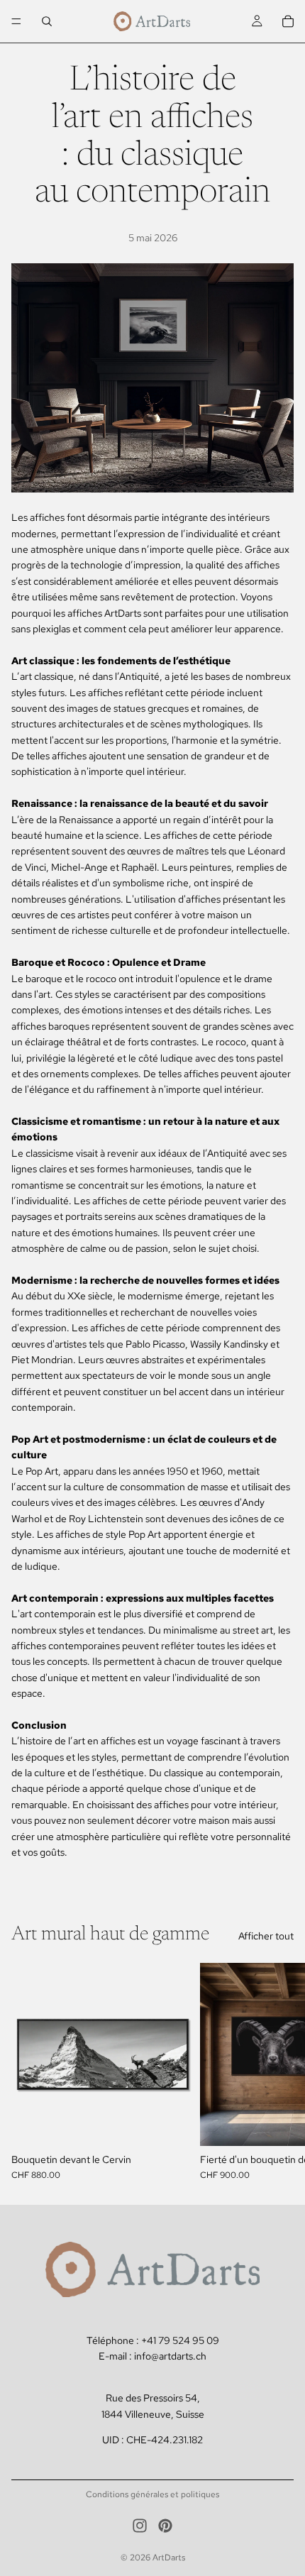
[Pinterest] (165, 2526)
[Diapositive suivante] (278, 2071)
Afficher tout (266, 1936)
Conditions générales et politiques (152, 2494)
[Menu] (16, 21)
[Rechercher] (47, 21)
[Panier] (288, 21)
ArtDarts (169, 2558)
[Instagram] (140, 2526)
